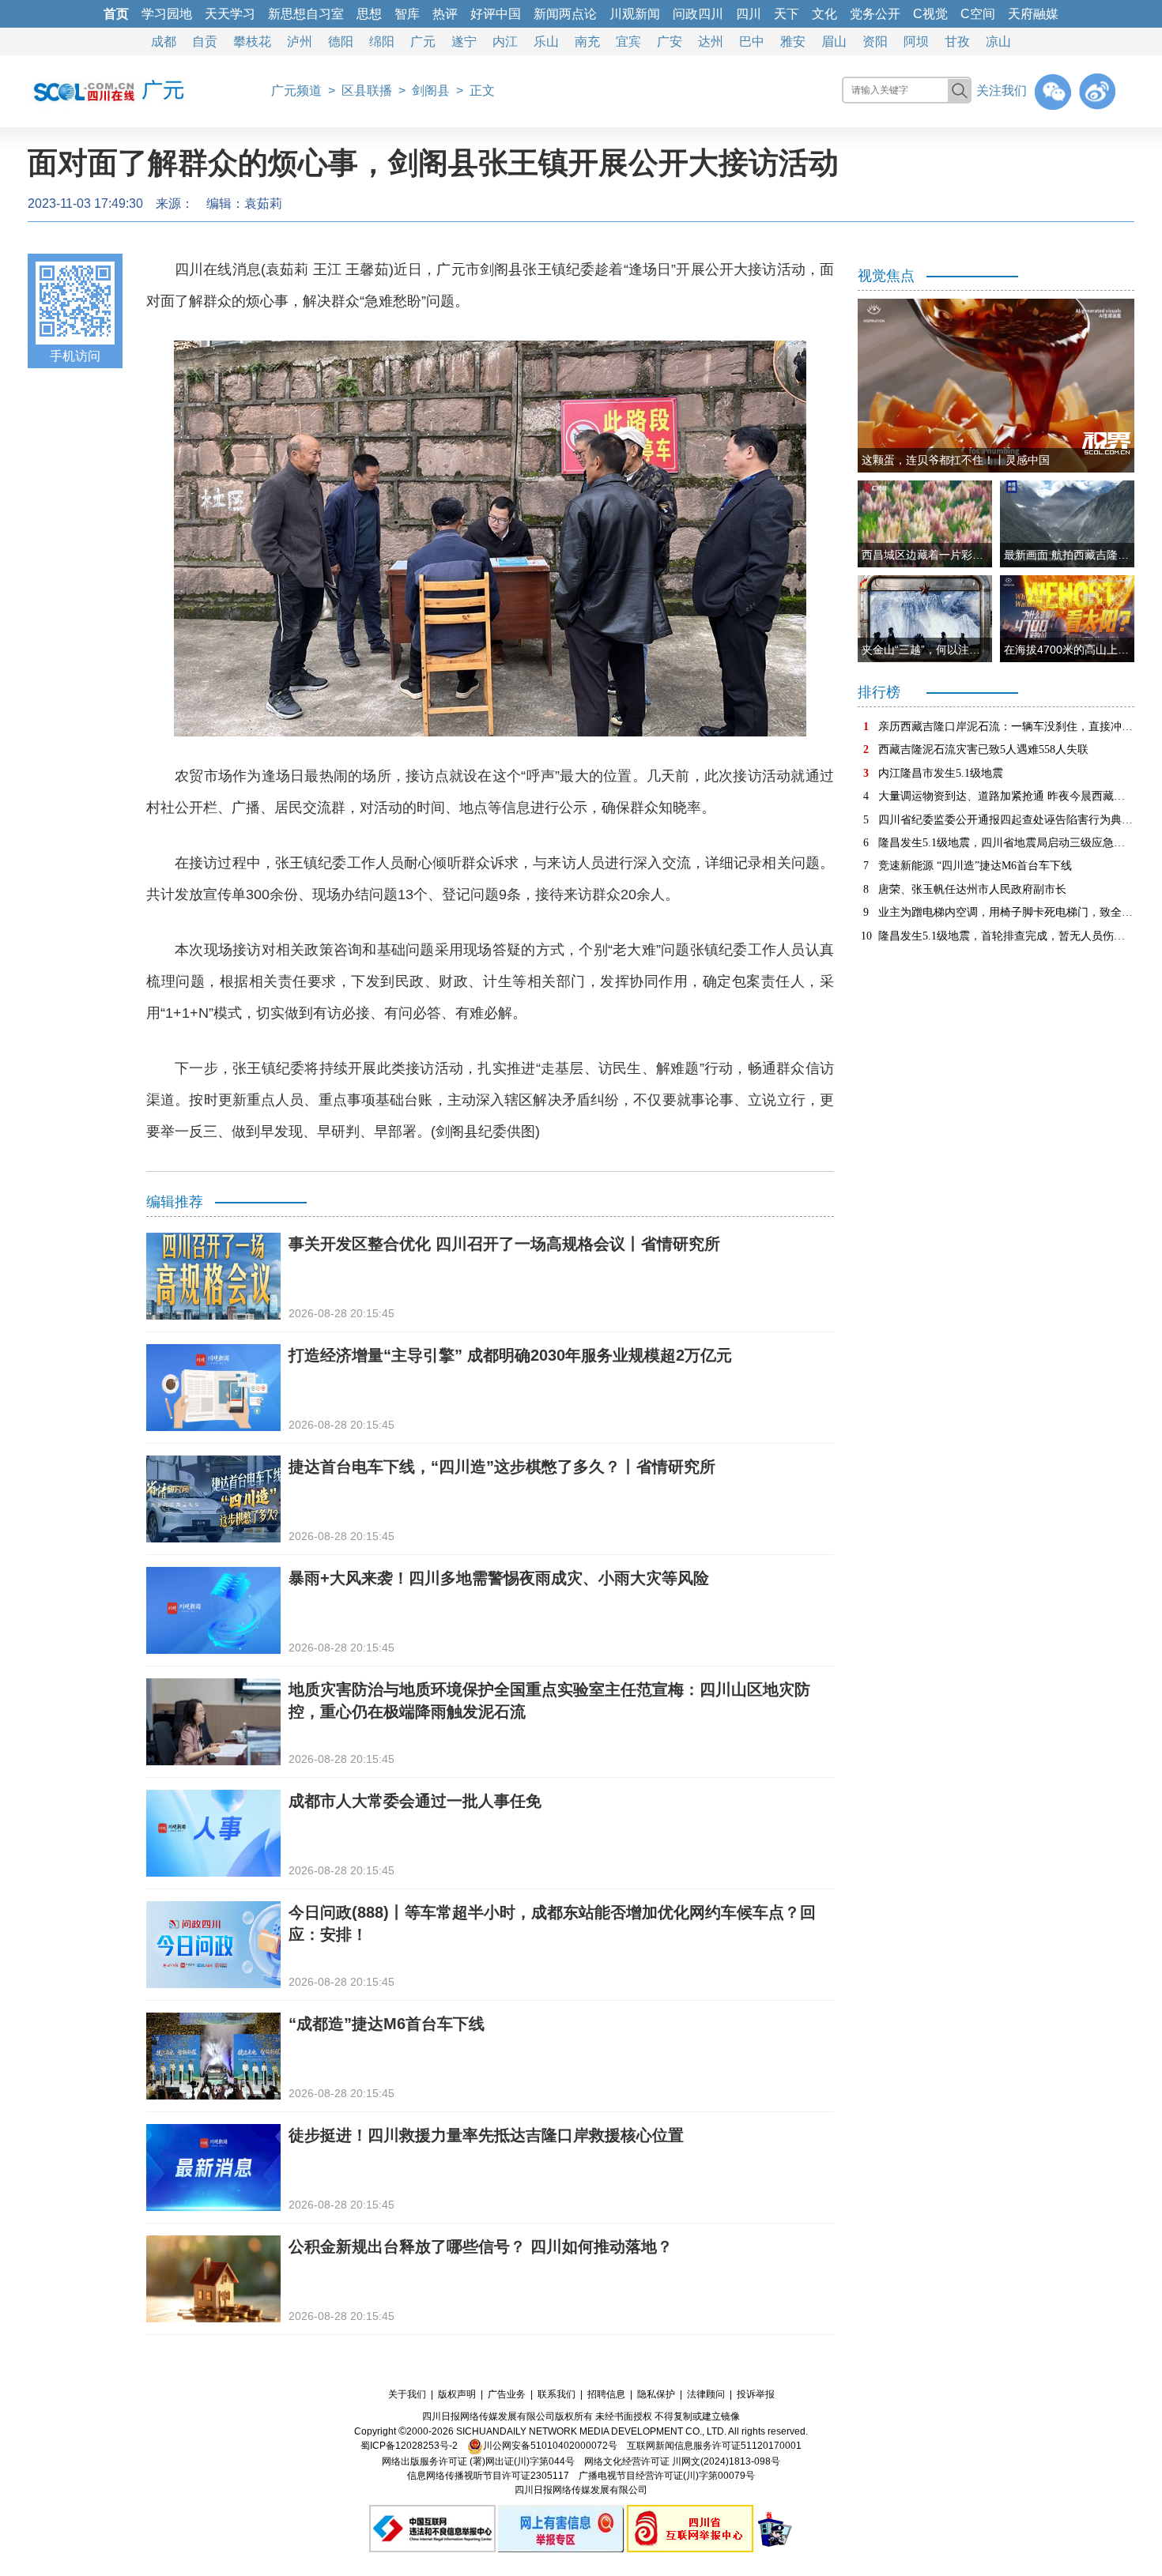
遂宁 (464, 41)
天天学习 (230, 14)
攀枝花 (252, 41)
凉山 (998, 41)
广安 (670, 41)
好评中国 (496, 14)
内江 (505, 41)
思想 (369, 14)
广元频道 (296, 90)
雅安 (793, 41)
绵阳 (382, 41)
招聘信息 (606, 2394)
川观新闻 (635, 14)
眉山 (834, 41)
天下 (787, 14)
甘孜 (957, 41)
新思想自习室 (306, 14)
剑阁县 (431, 90)
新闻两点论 (565, 14)
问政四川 (698, 14)
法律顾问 (706, 2394)
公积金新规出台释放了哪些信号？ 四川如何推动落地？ (481, 2246)
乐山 (546, 41)
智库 (407, 14)
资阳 (875, 41)
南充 (587, 41)
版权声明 (457, 2394)
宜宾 (628, 41)
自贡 (205, 41)
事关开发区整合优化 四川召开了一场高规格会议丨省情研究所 (504, 1244)
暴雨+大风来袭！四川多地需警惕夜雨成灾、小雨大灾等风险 (499, 1578)
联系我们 (556, 2394)
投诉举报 (756, 2394)
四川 (749, 14)
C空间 (978, 14)
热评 (445, 14)
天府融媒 (1033, 14)
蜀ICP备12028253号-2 (409, 2446)
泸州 (300, 41)
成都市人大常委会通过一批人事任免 (415, 1801)
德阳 (341, 41)
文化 (824, 14)
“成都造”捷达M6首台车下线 (387, 2024)
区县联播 (367, 90)
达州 (711, 41)
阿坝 (916, 41)
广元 (423, 41)
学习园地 (167, 14)
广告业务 (507, 2394)
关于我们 (407, 2394)
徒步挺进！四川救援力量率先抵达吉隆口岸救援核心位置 (486, 2135)
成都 (164, 41)
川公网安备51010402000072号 (550, 2446)
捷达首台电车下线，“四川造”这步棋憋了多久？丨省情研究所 (502, 1467)
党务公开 (875, 14)
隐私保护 (656, 2394)
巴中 (752, 41)
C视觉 (930, 14)
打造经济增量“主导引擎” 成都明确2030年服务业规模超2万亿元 (510, 1355)
